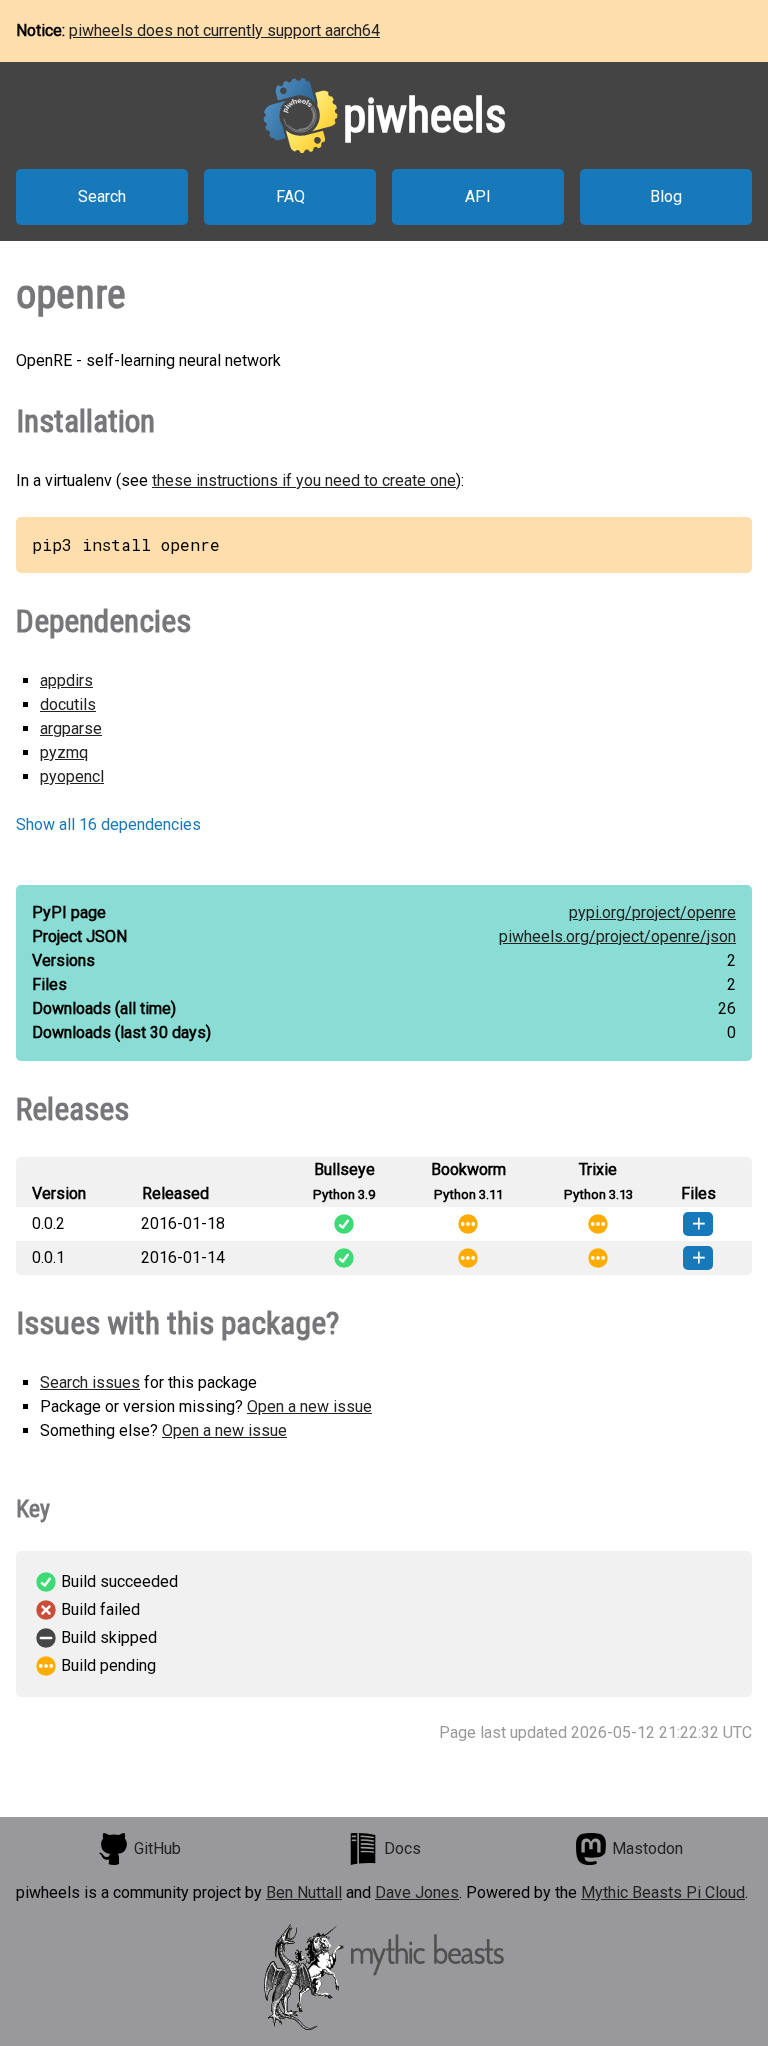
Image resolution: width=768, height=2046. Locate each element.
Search (102, 196)
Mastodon (647, 1848)
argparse (71, 728)
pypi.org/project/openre (652, 912)
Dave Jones (417, 1892)
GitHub (157, 1848)
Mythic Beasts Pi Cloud (663, 1892)
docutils (68, 704)
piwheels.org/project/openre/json (617, 936)
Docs (402, 1848)
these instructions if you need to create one (304, 480)
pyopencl (72, 776)
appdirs (66, 680)
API (478, 196)
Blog (666, 196)
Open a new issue (309, 1406)
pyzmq (64, 752)
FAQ (290, 196)
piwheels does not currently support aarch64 (224, 30)
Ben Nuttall (304, 1892)
